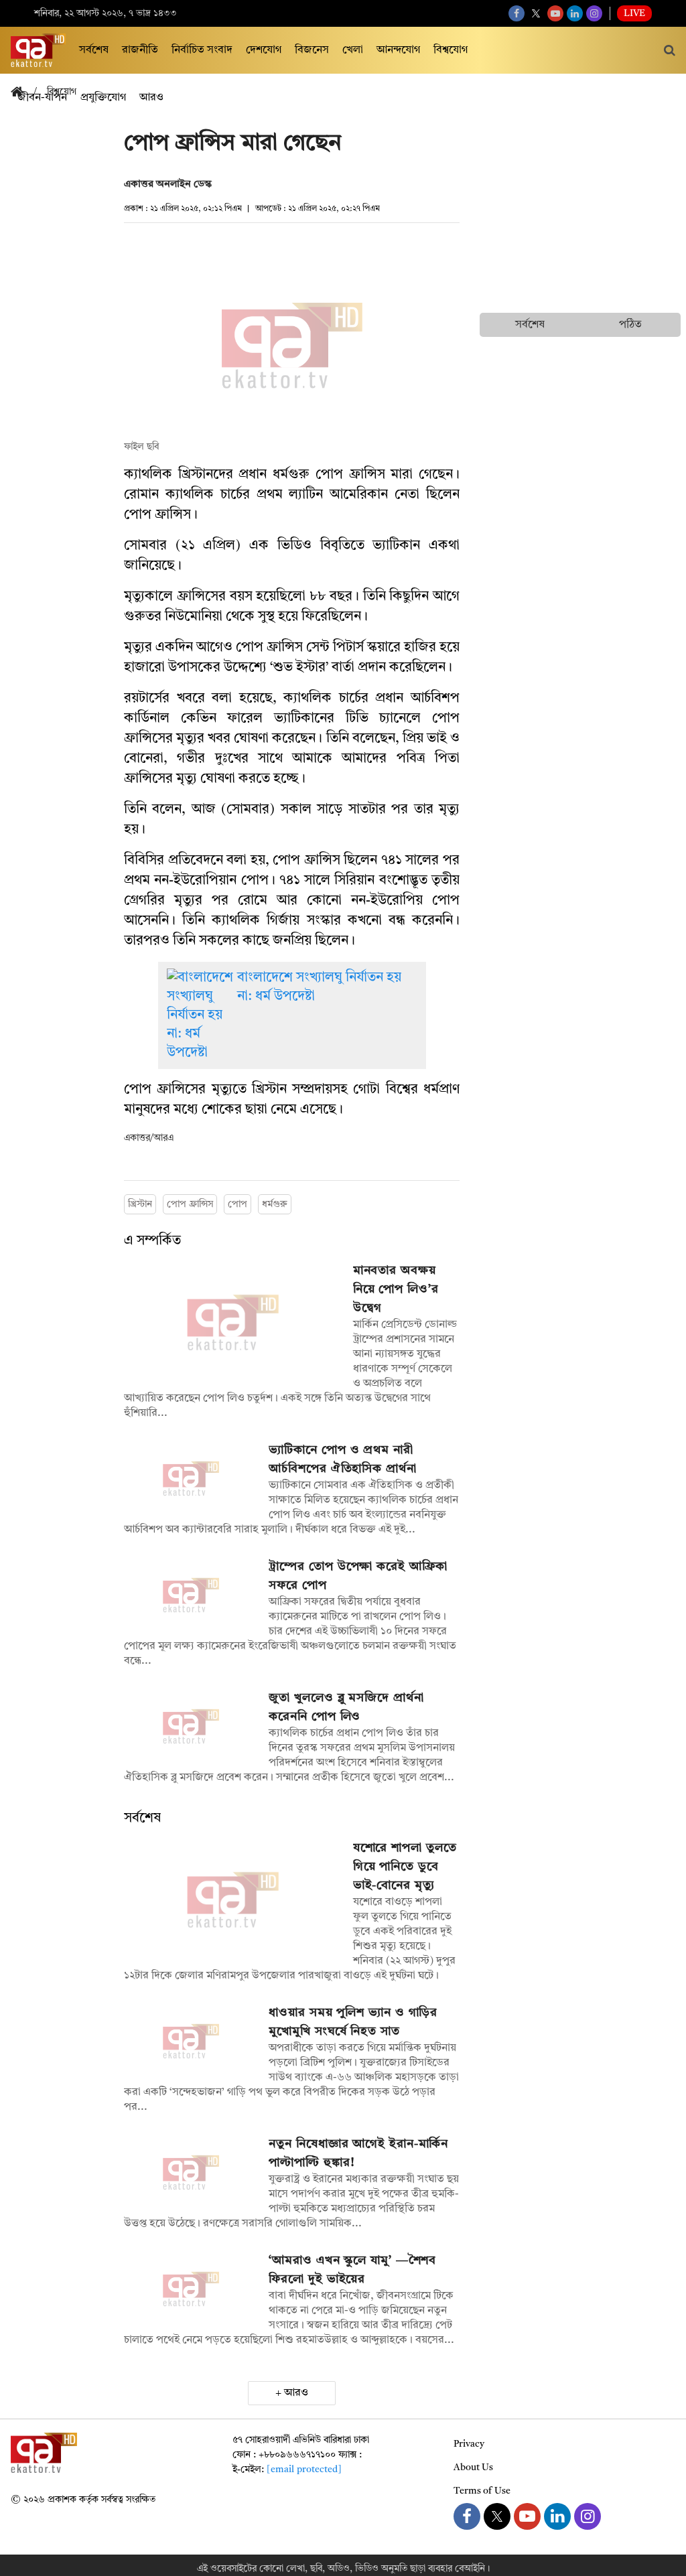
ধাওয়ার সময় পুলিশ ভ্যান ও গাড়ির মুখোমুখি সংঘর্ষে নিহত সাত (353, 2022)
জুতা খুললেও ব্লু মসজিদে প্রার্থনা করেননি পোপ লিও (346, 1707)
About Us (473, 2467)
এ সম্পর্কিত (152, 1241)
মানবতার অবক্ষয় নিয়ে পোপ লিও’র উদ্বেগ (396, 1289)
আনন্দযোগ (398, 50)
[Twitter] (536, 13)
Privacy (469, 2444)
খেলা (353, 50)
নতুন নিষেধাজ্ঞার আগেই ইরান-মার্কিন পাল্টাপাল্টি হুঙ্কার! (358, 2153)
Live (634, 13)
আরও (296, 2393)
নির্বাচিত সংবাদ (202, 50)
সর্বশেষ (94, 50)
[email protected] (304, 2470)
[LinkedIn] (575, 13)
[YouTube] (555, 13)
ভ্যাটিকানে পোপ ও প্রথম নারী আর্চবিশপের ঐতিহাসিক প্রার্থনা (342, 1459)
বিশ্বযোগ (451, 50)
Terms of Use (482, 2491)
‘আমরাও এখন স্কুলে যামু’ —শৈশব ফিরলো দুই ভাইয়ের (352, 2270)
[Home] (22, 93)
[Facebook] (517, 13)
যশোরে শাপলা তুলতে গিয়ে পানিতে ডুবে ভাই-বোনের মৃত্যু (405, 1867)
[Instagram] (594, 13)
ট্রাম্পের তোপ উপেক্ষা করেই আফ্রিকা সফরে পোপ (358, 1576)
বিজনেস (312, 50)
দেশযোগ (264, 50)
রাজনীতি (140, 50)
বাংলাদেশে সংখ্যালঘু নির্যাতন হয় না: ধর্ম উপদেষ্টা (319, 987)
